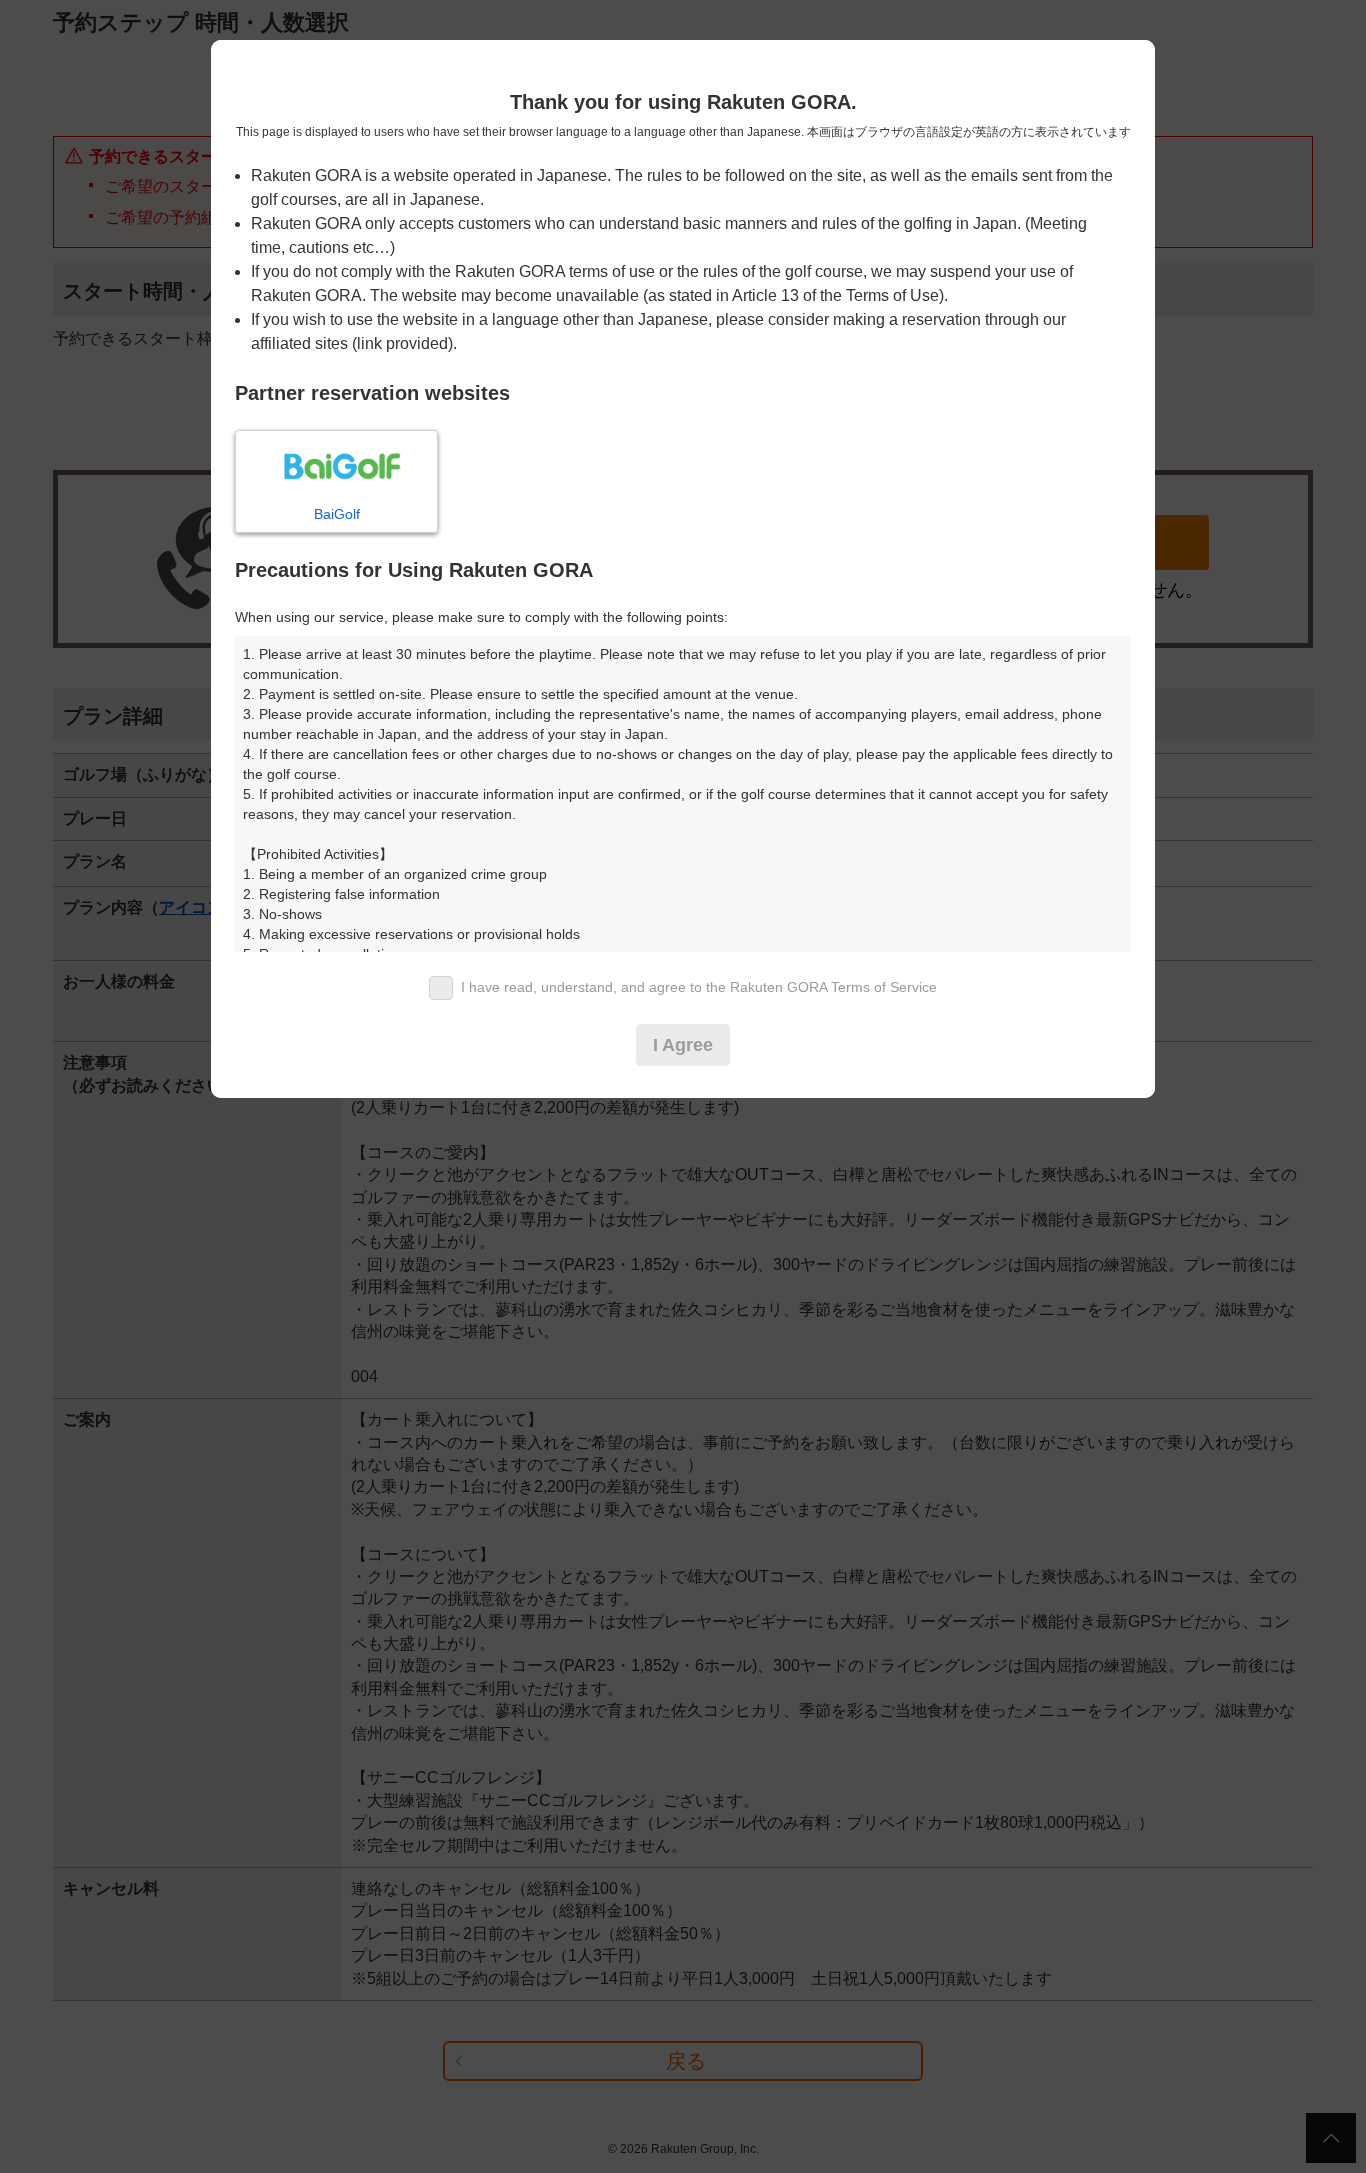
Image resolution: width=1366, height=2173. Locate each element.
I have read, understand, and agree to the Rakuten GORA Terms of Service (699, 987)
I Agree (683, 1045)
